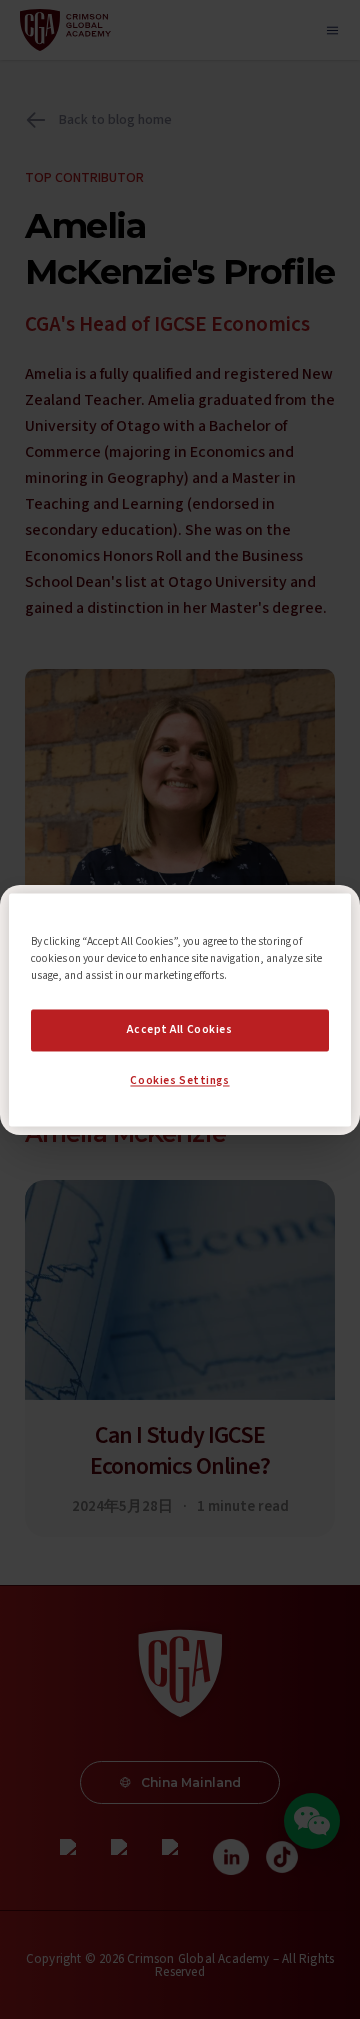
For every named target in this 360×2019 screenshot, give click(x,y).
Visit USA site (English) (180, 1093)
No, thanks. (180, 1053)
